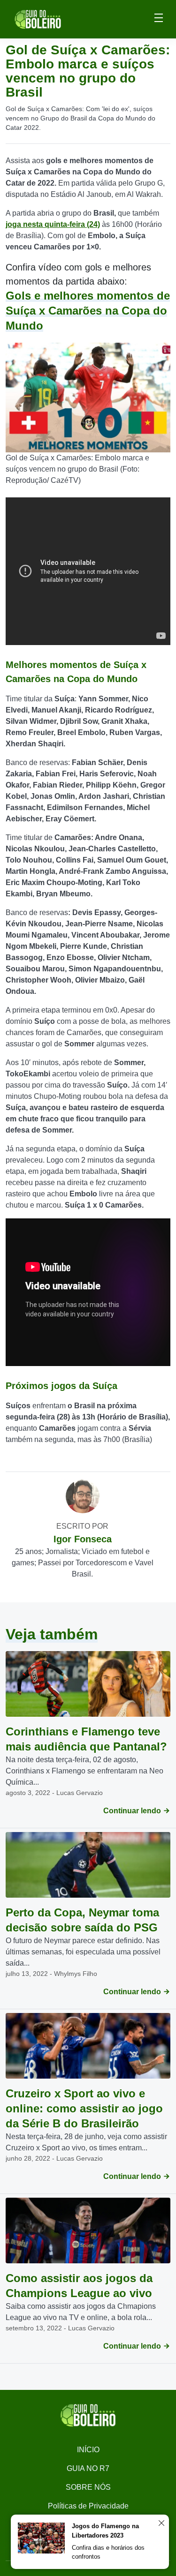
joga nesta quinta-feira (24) (53, 224)
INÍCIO (88, 2450)
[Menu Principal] (159, 19)
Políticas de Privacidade (88, 2506)
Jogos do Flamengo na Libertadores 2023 (105, 2531)
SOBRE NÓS (88, 2487)
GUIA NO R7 (88, 2468)
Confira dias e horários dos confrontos (108, 2552)
